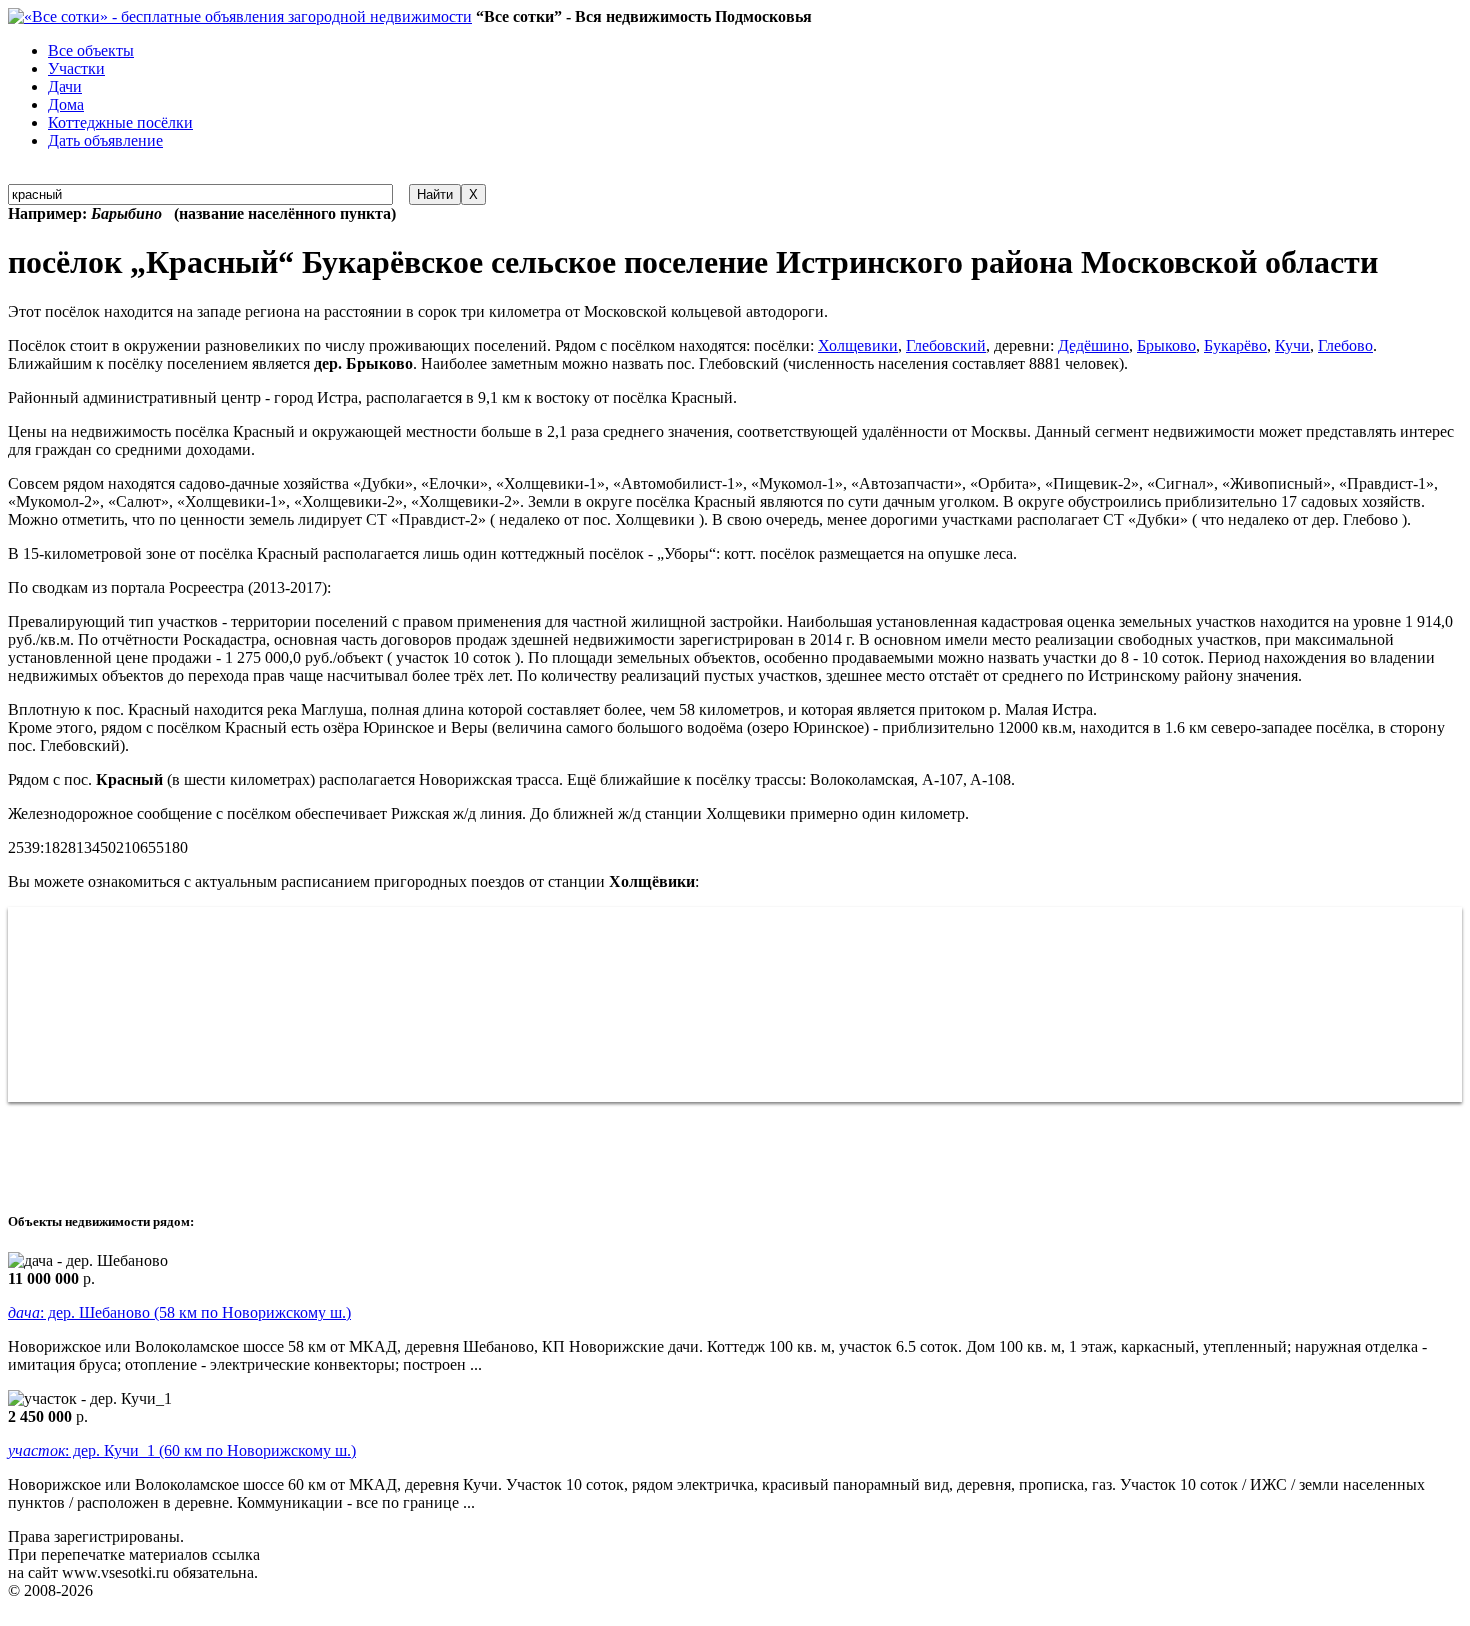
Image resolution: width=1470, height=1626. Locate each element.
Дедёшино (1093, 345)
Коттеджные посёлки (120, 122)
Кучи (1292, 345)
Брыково (1166, 345)
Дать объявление (105, 140)
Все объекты (91, 50)
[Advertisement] (372, 1147)
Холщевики (858, 345)
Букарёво (1235, 345)
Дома (66, 104)
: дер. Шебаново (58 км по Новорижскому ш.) (179, 1312)
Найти (435, 194)
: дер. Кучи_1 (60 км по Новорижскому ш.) (182, 1450)
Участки (76, 68)
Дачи (65, 86)
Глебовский (946, 345)
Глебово (1345, 345)
